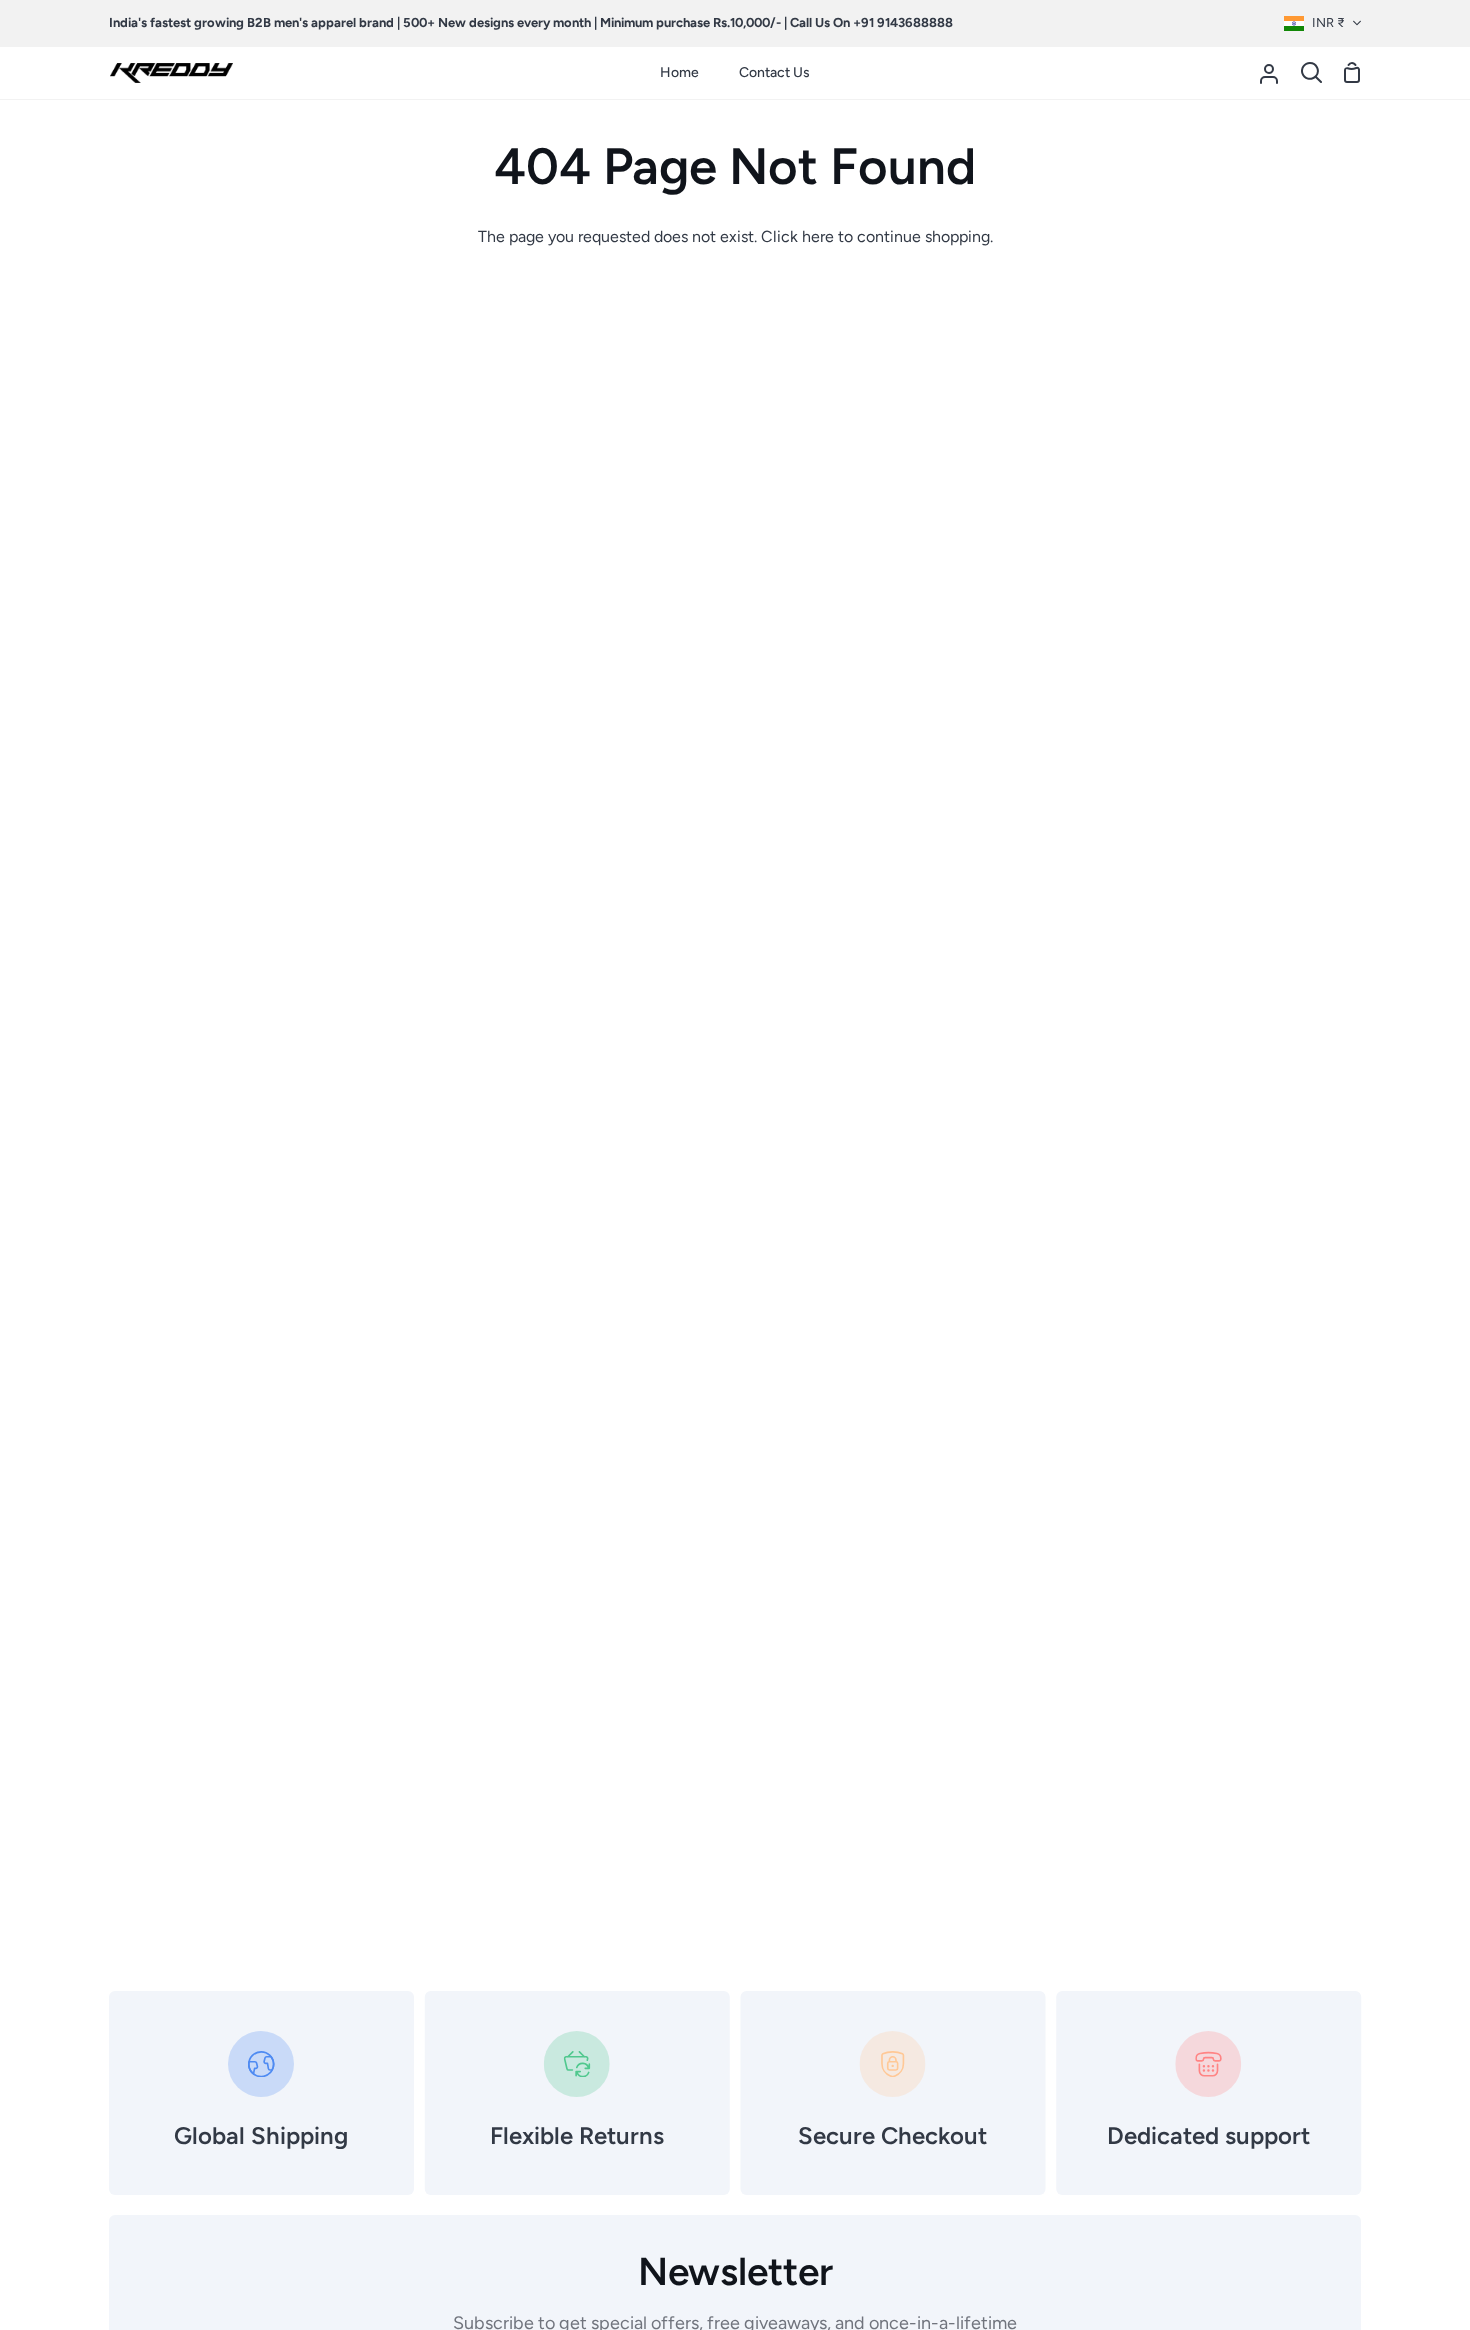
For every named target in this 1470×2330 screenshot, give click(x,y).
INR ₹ (1328, 22)
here (818, 236)
